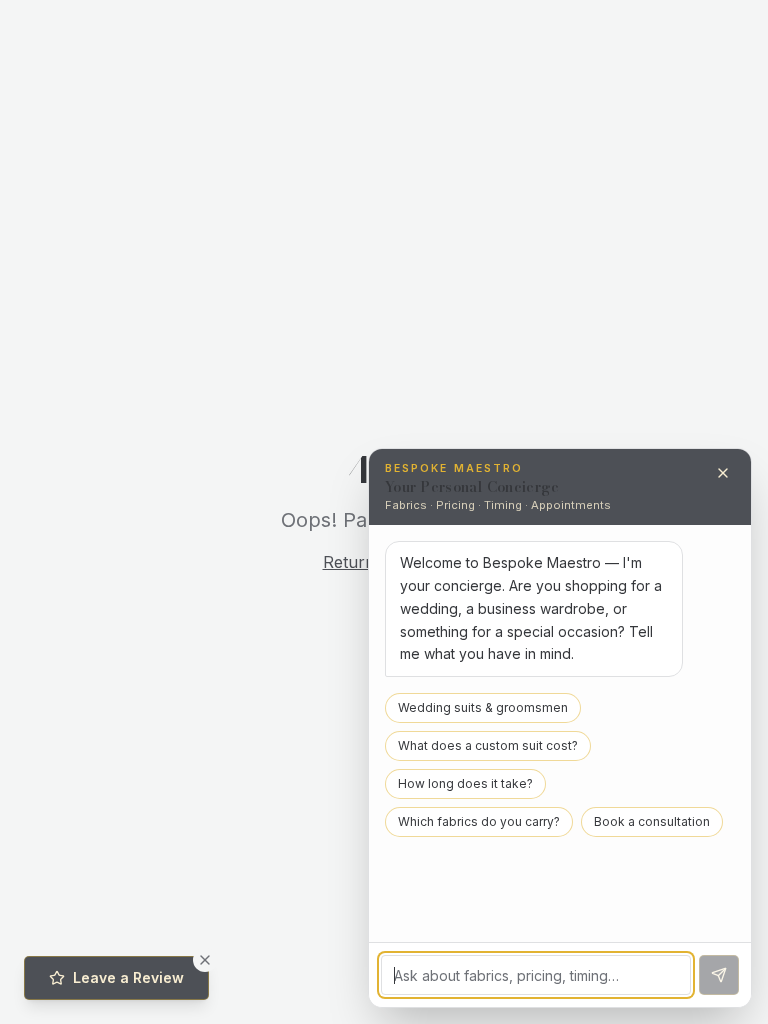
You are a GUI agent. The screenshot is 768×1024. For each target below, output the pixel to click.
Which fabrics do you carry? (479, 821)
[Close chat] (723, 473)
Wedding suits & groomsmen (483, 707)
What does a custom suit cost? (488, 745)
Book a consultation (652, 821)
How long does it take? (465, 783)
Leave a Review (128, 977)
